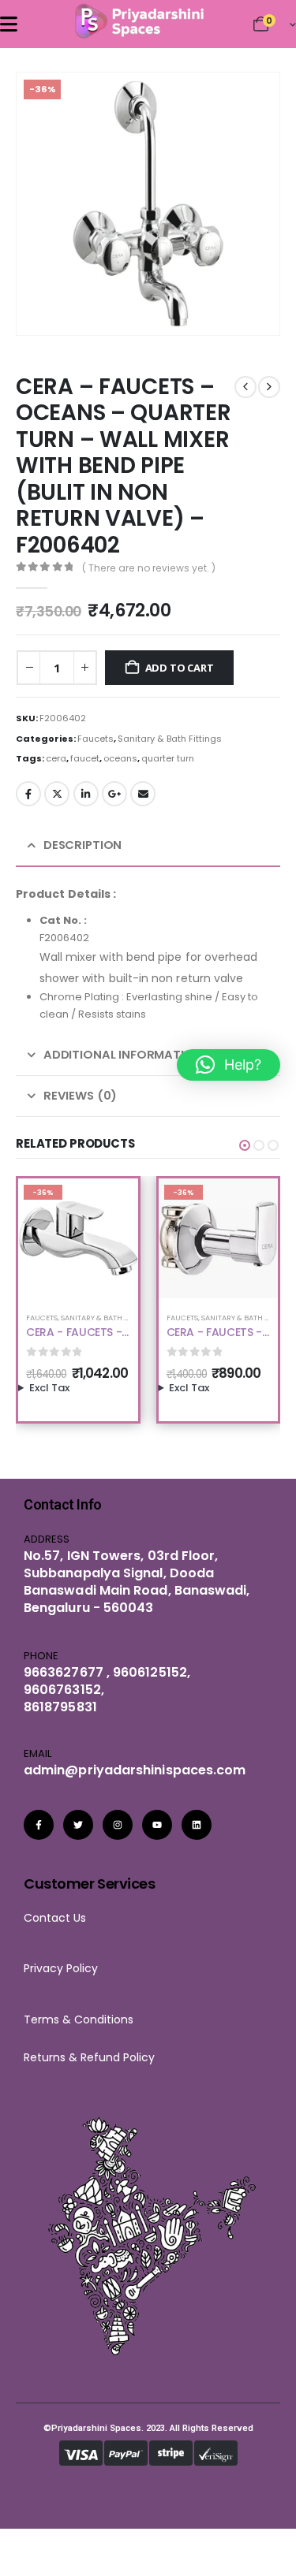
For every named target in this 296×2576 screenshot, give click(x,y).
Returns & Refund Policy (89, 2057)
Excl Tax (49, 1388)
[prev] (245, 387)
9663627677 (64, 1672)
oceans (120, 758)
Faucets (96, 739)
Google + (114, 794)
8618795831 (60, 1707)
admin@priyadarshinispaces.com (135, 1770)
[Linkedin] (197, 1825)
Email (143, 794)
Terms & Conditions (83, 2019)
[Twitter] (78, 1825)
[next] (269, 387)
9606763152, (64, 1690)
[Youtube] (157, 1825)
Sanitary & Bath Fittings (170, 739)
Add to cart (180, 668)
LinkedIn (86, 794)
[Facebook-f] (39, 1825)
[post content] (78, 1238)
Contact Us (55, 1918)
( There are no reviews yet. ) (149, 568)
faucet (85, 758)
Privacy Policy (61, 1968)
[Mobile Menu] (9, 24)
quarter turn (168, 758)
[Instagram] (118, 1825)
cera (56, 758)
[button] (245, 301)
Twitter (57, 794)
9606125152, (150, 1672)
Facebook (28, 794)
